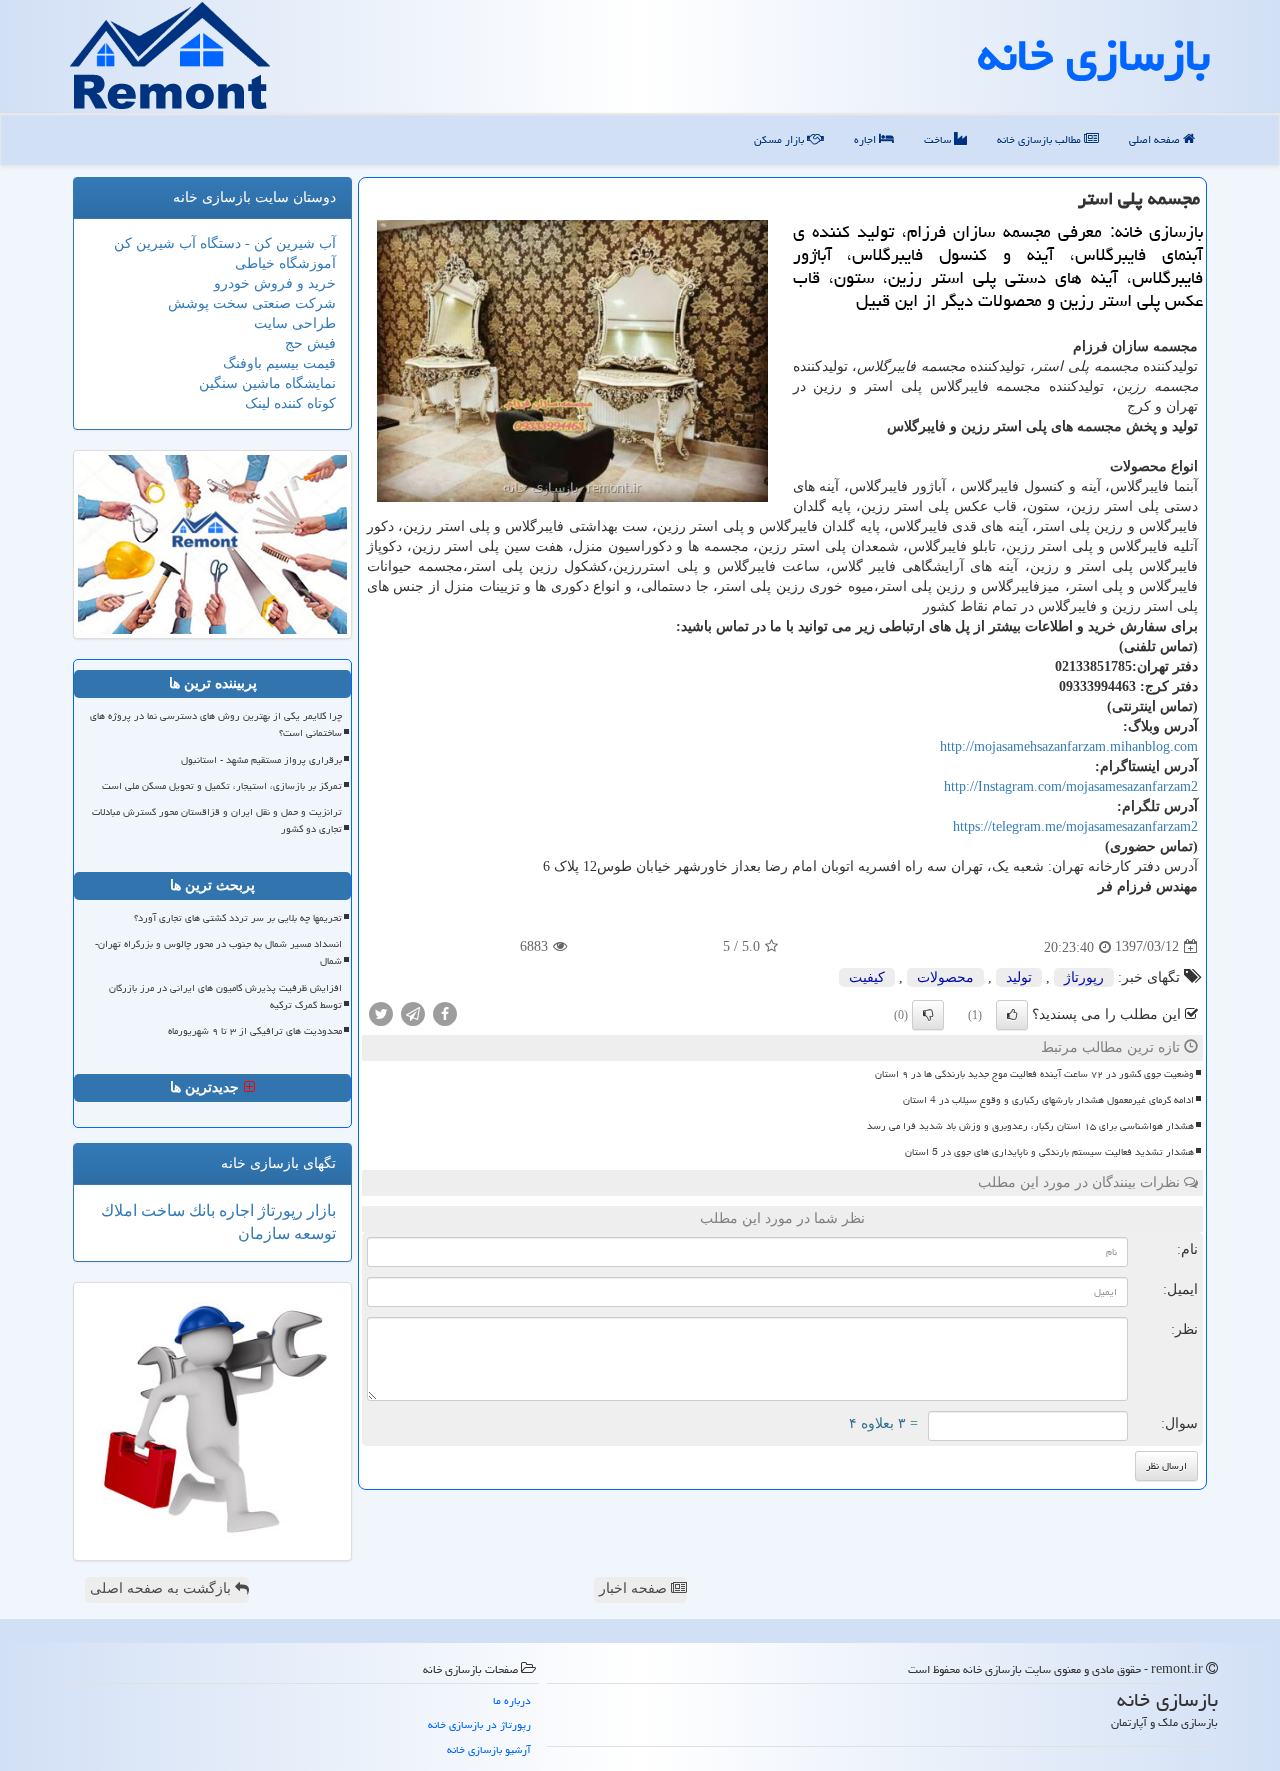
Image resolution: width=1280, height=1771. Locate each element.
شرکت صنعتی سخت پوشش (252, 303)
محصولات (945, 977)
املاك (119, 1210)
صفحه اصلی (1156, 139)
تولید (1019, 977)
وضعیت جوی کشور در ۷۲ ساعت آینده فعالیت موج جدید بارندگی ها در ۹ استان (1034, 1074)
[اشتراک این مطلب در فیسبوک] (445, 1012)
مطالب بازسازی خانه (1040, 139)
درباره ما (512, 1700)
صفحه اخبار (635, 1588)
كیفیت (867, 977)
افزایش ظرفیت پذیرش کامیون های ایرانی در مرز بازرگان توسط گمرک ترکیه (225, 996)
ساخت (939, 139)
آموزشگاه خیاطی (285, 263)
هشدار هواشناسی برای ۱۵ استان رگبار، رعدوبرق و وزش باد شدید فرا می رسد (1030, 1126)
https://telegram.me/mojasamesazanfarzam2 (1075, 826)
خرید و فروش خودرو (275, 283)
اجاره (866, 139)
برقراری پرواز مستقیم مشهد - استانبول (261, 760)
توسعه (313, 1233)
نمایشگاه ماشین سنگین (267, 383)
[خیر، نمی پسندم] (928, 1015)
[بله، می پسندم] (1012, 1015)
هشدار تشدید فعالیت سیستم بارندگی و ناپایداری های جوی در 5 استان (1049, 1152)
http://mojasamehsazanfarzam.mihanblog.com (1069, 746)
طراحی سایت (295, 323)
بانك (200, 1210)
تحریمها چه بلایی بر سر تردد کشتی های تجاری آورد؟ (238, 918)
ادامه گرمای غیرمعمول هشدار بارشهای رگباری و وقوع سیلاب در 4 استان (1048, 1100)
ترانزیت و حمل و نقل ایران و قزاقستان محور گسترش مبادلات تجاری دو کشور (217, 820)
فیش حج (310, 343)
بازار (319, 1210)
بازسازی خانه (1094, 55)
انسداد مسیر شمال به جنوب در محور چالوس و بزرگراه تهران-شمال (218, 952)
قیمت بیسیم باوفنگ (279, 363)
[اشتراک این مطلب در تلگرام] (413, 1012)
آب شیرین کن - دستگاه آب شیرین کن (225, 243)
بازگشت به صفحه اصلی (162, 1588)
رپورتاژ (1084, 977)
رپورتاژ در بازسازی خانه (479, 1724)
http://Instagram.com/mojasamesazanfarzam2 (1071, 786)
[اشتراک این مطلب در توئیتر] (381, 1012)
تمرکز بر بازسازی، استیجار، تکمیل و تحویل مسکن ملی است (222, 786)
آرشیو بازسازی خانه (489, 1749)
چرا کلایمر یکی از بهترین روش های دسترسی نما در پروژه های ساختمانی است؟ (216, 724)
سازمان (264, 1233)
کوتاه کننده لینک (290, 403)
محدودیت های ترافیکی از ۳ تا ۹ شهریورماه (255, 1031)
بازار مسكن (780, 139)
